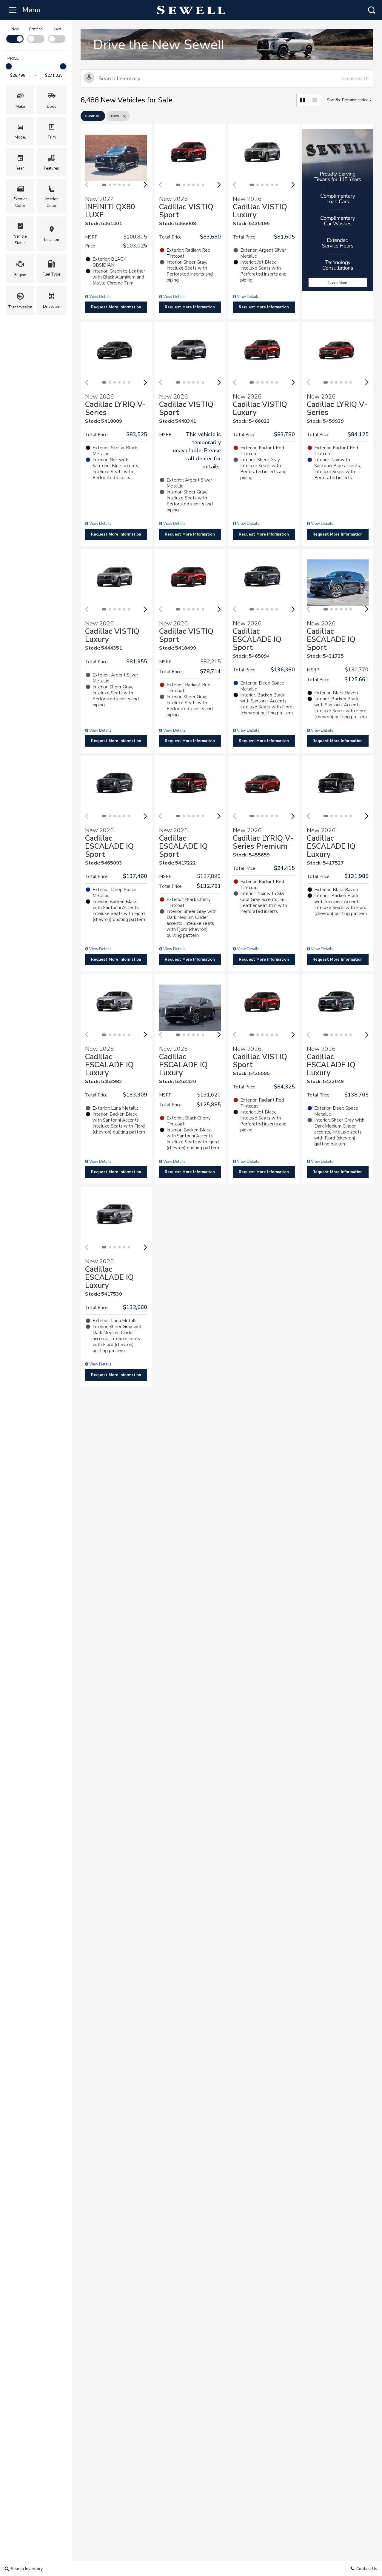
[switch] (15, 34)
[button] (372, 10)
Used (57, 29)
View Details (100, 297)
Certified (36, 29)
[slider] (9, 66)
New (15, 29)
